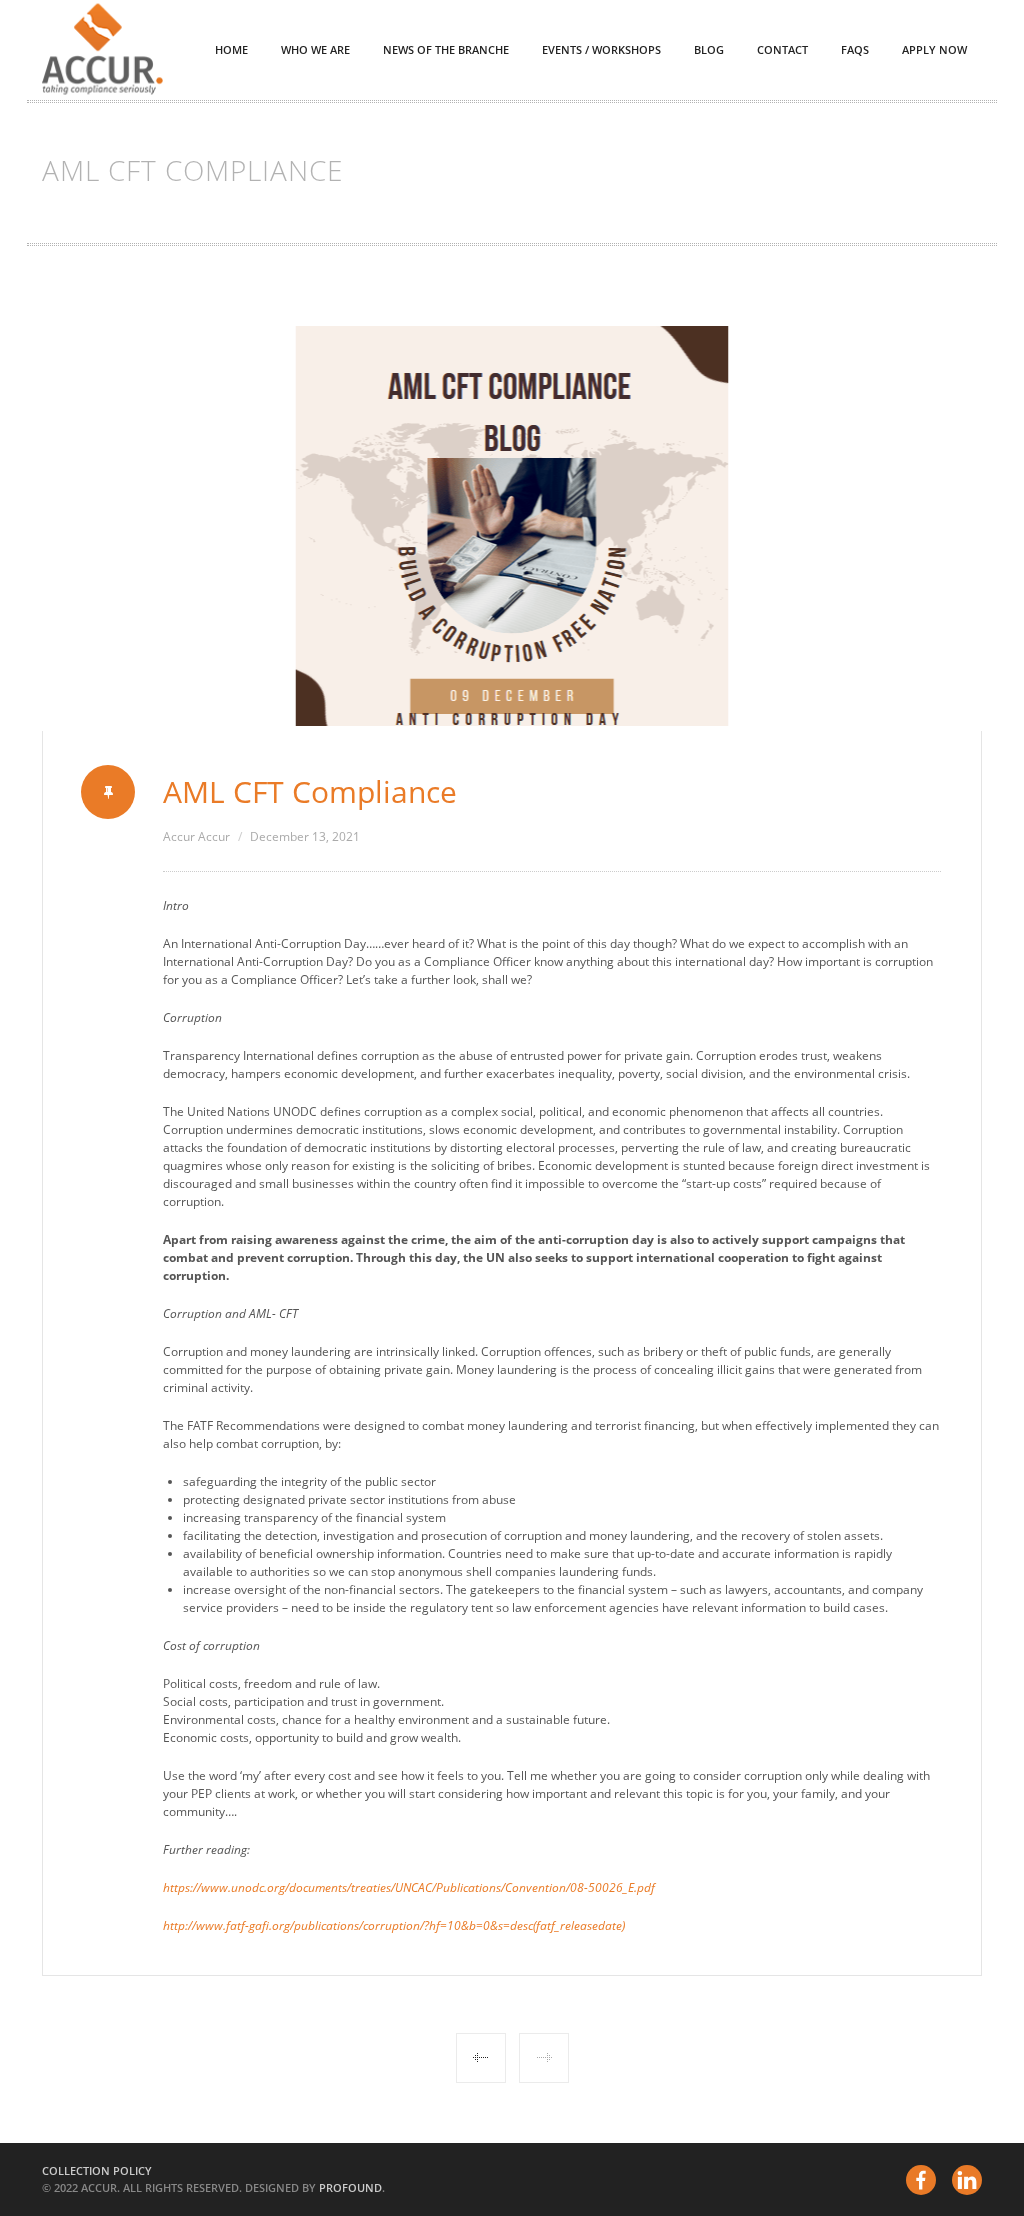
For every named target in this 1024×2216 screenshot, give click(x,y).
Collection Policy (97, 2170)
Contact (782, 49)
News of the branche (446, 49)
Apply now (934, 49)
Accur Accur (196, 836)
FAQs (855, 49)
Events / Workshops (601, 49)
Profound (350, 2187)
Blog (709, 49)
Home (231, 49)
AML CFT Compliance (310, 791)
